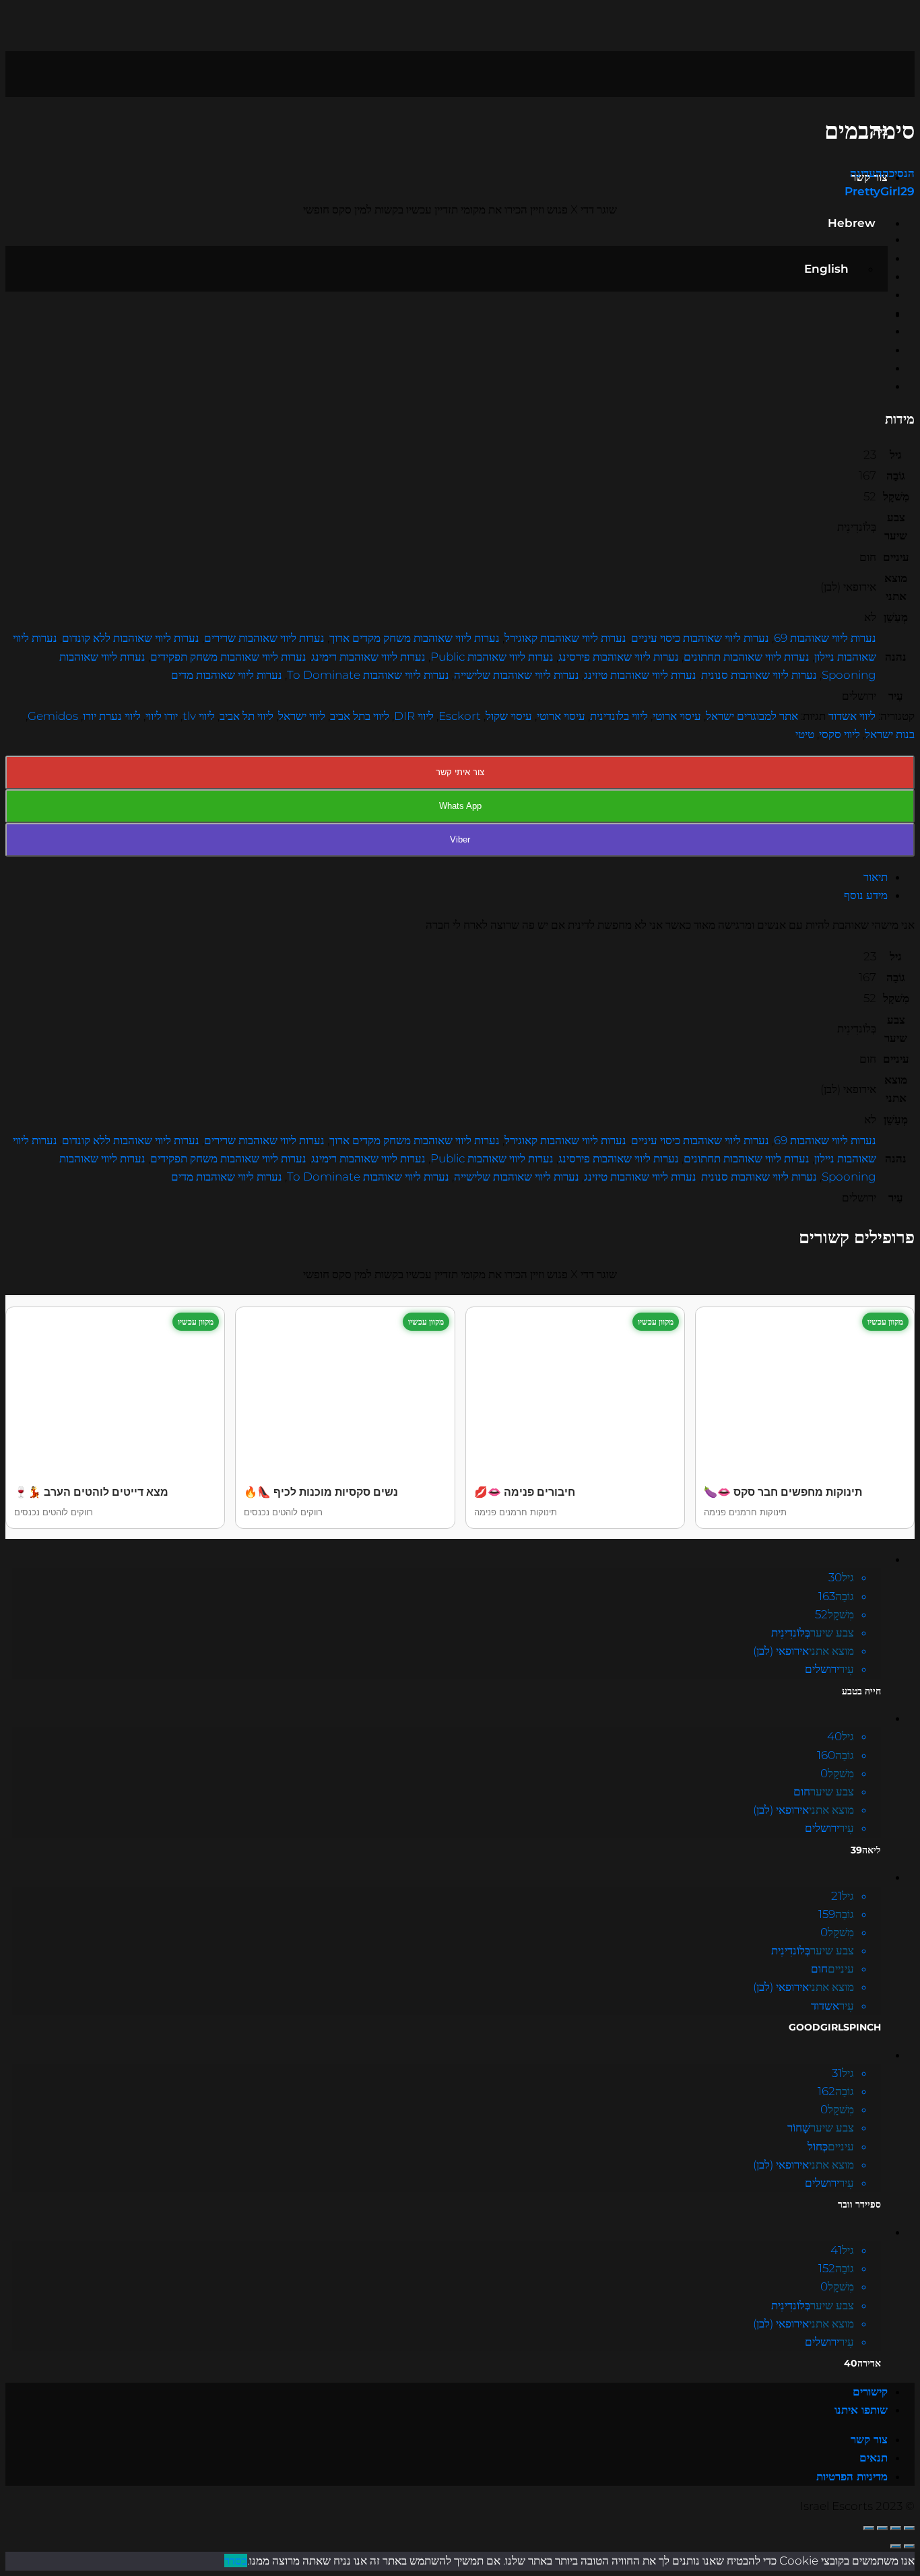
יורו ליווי (162, 716)
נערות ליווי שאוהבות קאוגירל (565, 638)
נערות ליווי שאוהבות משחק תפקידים (228, 657)
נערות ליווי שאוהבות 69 (825, 638)
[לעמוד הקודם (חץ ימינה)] (909, 2546)
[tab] (447, 877)
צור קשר (869, 2439)
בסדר (236, 2561)
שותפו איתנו (861, 2410)
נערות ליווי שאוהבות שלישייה (517, 675)
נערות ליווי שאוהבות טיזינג (640, 675)
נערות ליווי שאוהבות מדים (227, 675)
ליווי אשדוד (852, 716)
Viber (460, 839)
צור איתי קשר (460, 772)
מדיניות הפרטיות (852, 2476)
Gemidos (53, 716)
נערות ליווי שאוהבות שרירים (264, 638)
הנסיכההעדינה (882, 173)
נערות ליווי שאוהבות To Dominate (368, 675)
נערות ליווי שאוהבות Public (492, 657)
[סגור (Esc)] (909, 2528)
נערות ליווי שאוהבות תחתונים (747, 657)
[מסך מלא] (882, 2528)
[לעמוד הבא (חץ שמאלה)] (896, 2546)
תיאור (876, 877)
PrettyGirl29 (880, 191)
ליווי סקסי (840, 734)
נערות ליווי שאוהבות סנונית (759, 675)
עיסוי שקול (509, 716)
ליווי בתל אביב (360, 716)
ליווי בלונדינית (619, 716)
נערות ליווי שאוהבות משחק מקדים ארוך (415, 638)
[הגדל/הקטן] (869, 2528)
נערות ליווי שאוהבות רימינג (368, 657)
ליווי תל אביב (247, 716)
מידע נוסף (866, 895)
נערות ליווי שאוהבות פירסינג (619, 657)
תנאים (874, 2457)
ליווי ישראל (302, 716)
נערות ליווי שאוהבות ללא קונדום (131, 638)
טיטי (805, 734)
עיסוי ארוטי (677, 716)
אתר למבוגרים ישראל (752, 716)
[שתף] (896, 2528)
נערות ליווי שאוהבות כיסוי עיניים (700, 638)
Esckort (460, 716)
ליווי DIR (414, 716)
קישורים (870, 2391)
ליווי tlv (199, 716)
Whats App (460, 806)
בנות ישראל (890, 734)
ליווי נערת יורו (112, 716)
